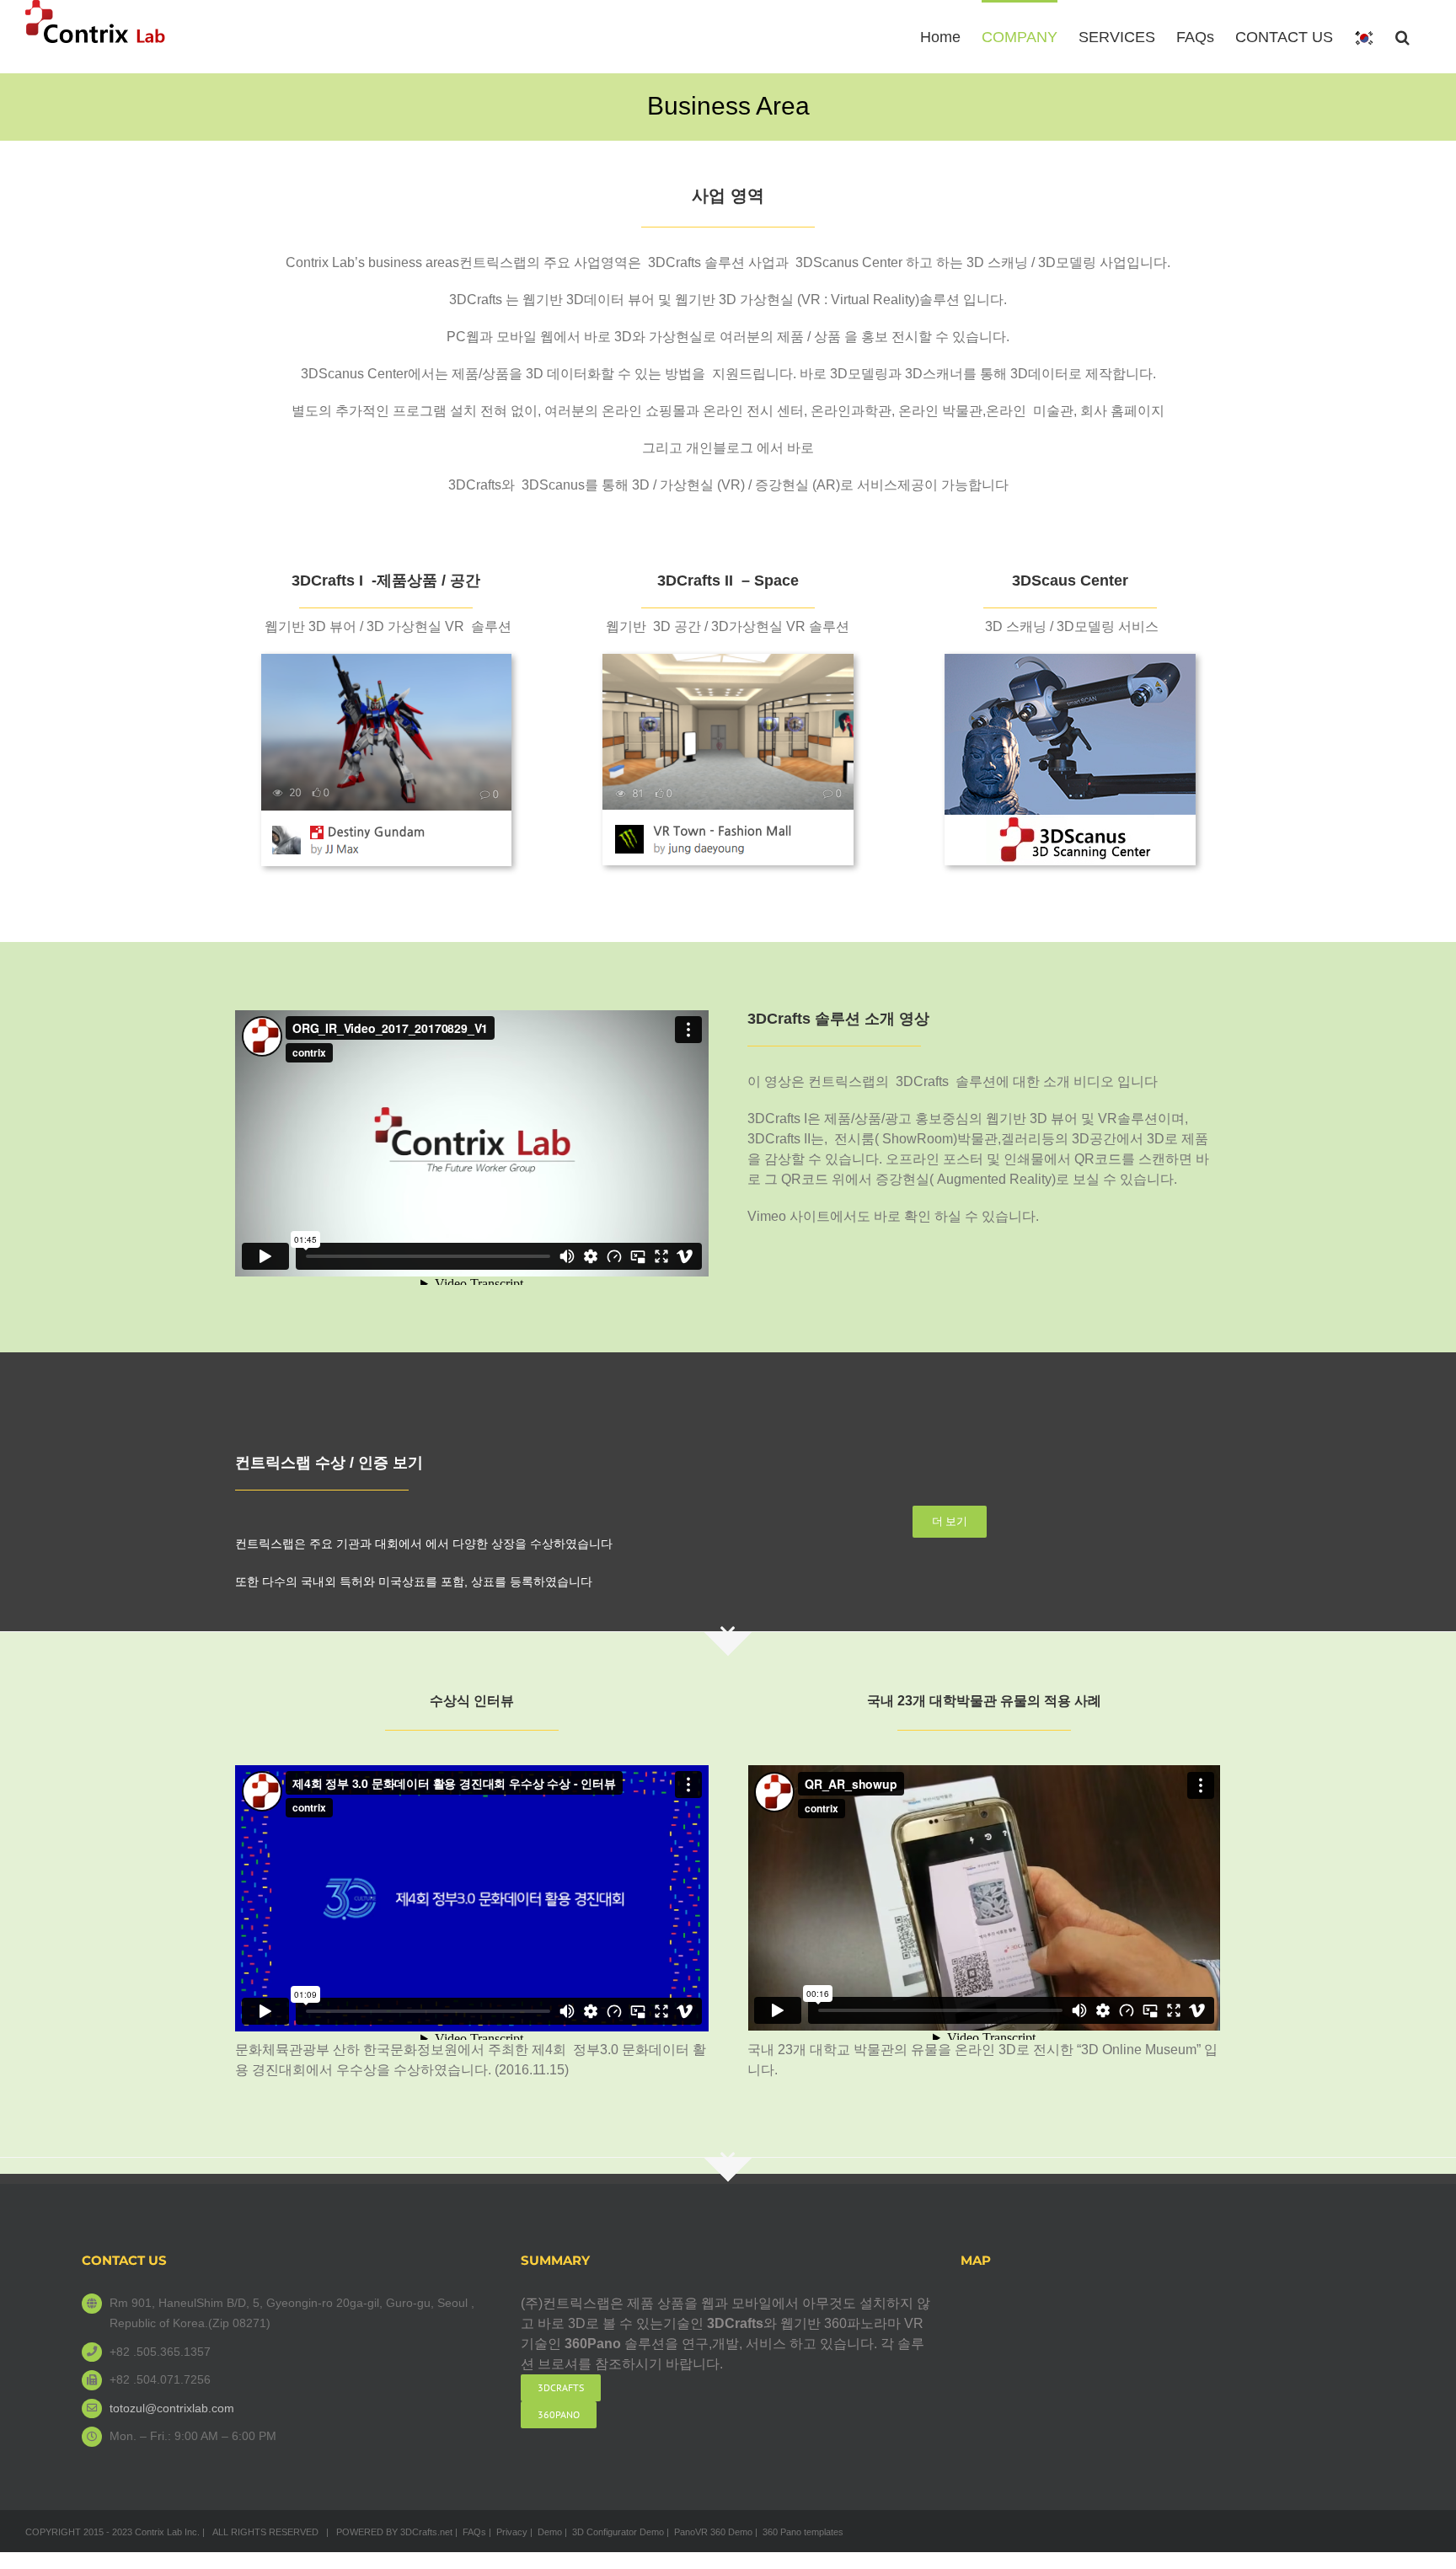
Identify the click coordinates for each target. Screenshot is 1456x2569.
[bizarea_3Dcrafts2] (728, 660)
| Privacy (508, 2532)
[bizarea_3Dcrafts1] (386, 660)
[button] (1402, 35)
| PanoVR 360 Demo (709, 2532)
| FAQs (471, 2532)
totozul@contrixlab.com (172, 2408)
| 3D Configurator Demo (614, 2532)
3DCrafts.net (426, 2532)
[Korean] (1364, 37)
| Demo (546, 2532)
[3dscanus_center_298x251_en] (1070, 660)
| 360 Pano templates (799, 2532)
